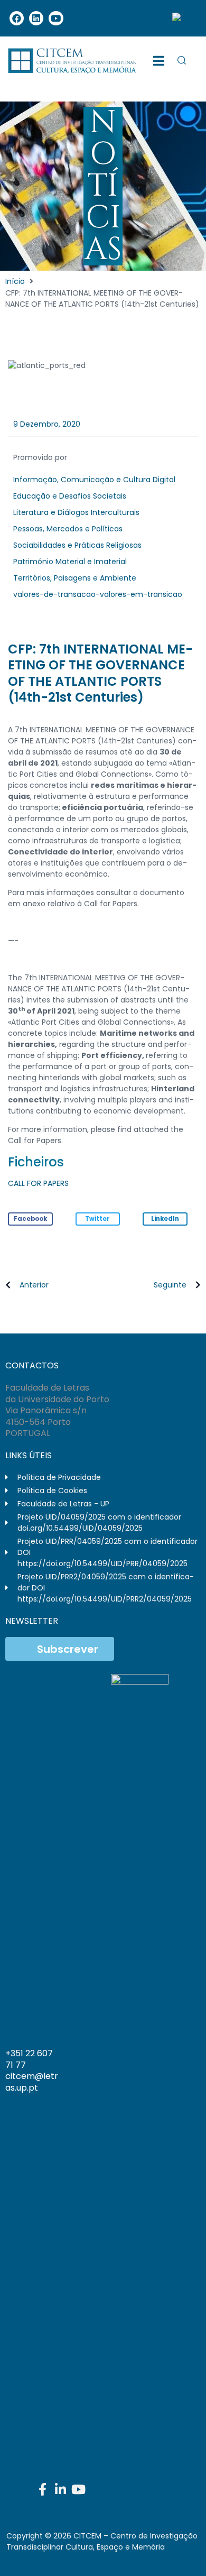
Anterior (34, 1285)
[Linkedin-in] (60, 2489)
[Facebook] (17, 18)
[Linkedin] (36, 18)
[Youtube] (56, 18)
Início (15, 281)
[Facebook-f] (42, 2489)
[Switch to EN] (181, 18)
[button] (30, 1219)
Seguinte (170, 1285)
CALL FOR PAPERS (38, 1183)
